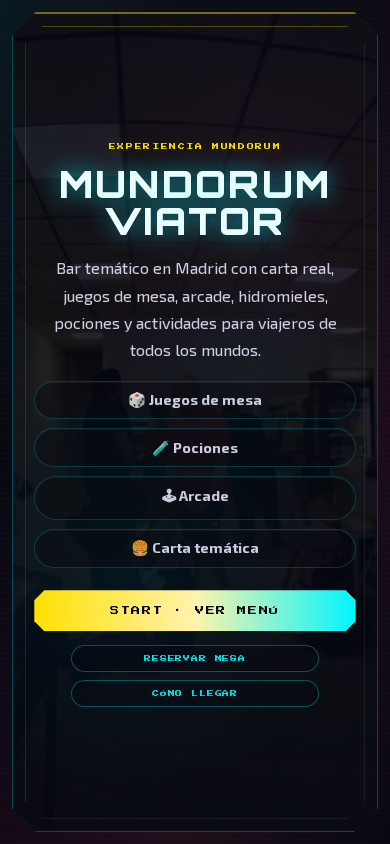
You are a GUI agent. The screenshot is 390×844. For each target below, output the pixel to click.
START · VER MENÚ (195, 610)
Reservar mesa (195, 658)
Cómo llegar (195, 693)
